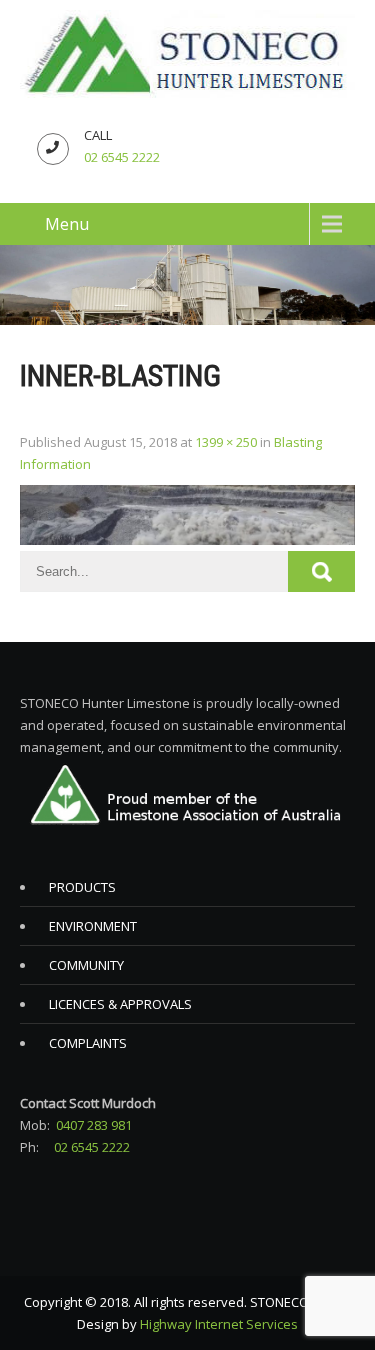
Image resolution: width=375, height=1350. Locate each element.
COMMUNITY (86, 965)
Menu (67, 224)
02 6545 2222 (122, 157)
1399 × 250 (226, 442)
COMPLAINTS (88, 1043)
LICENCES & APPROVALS (120, 1004)
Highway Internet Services (219, 1324)
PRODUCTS (82, 887)
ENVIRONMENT (93, 926)
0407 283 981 (94, 1125)
